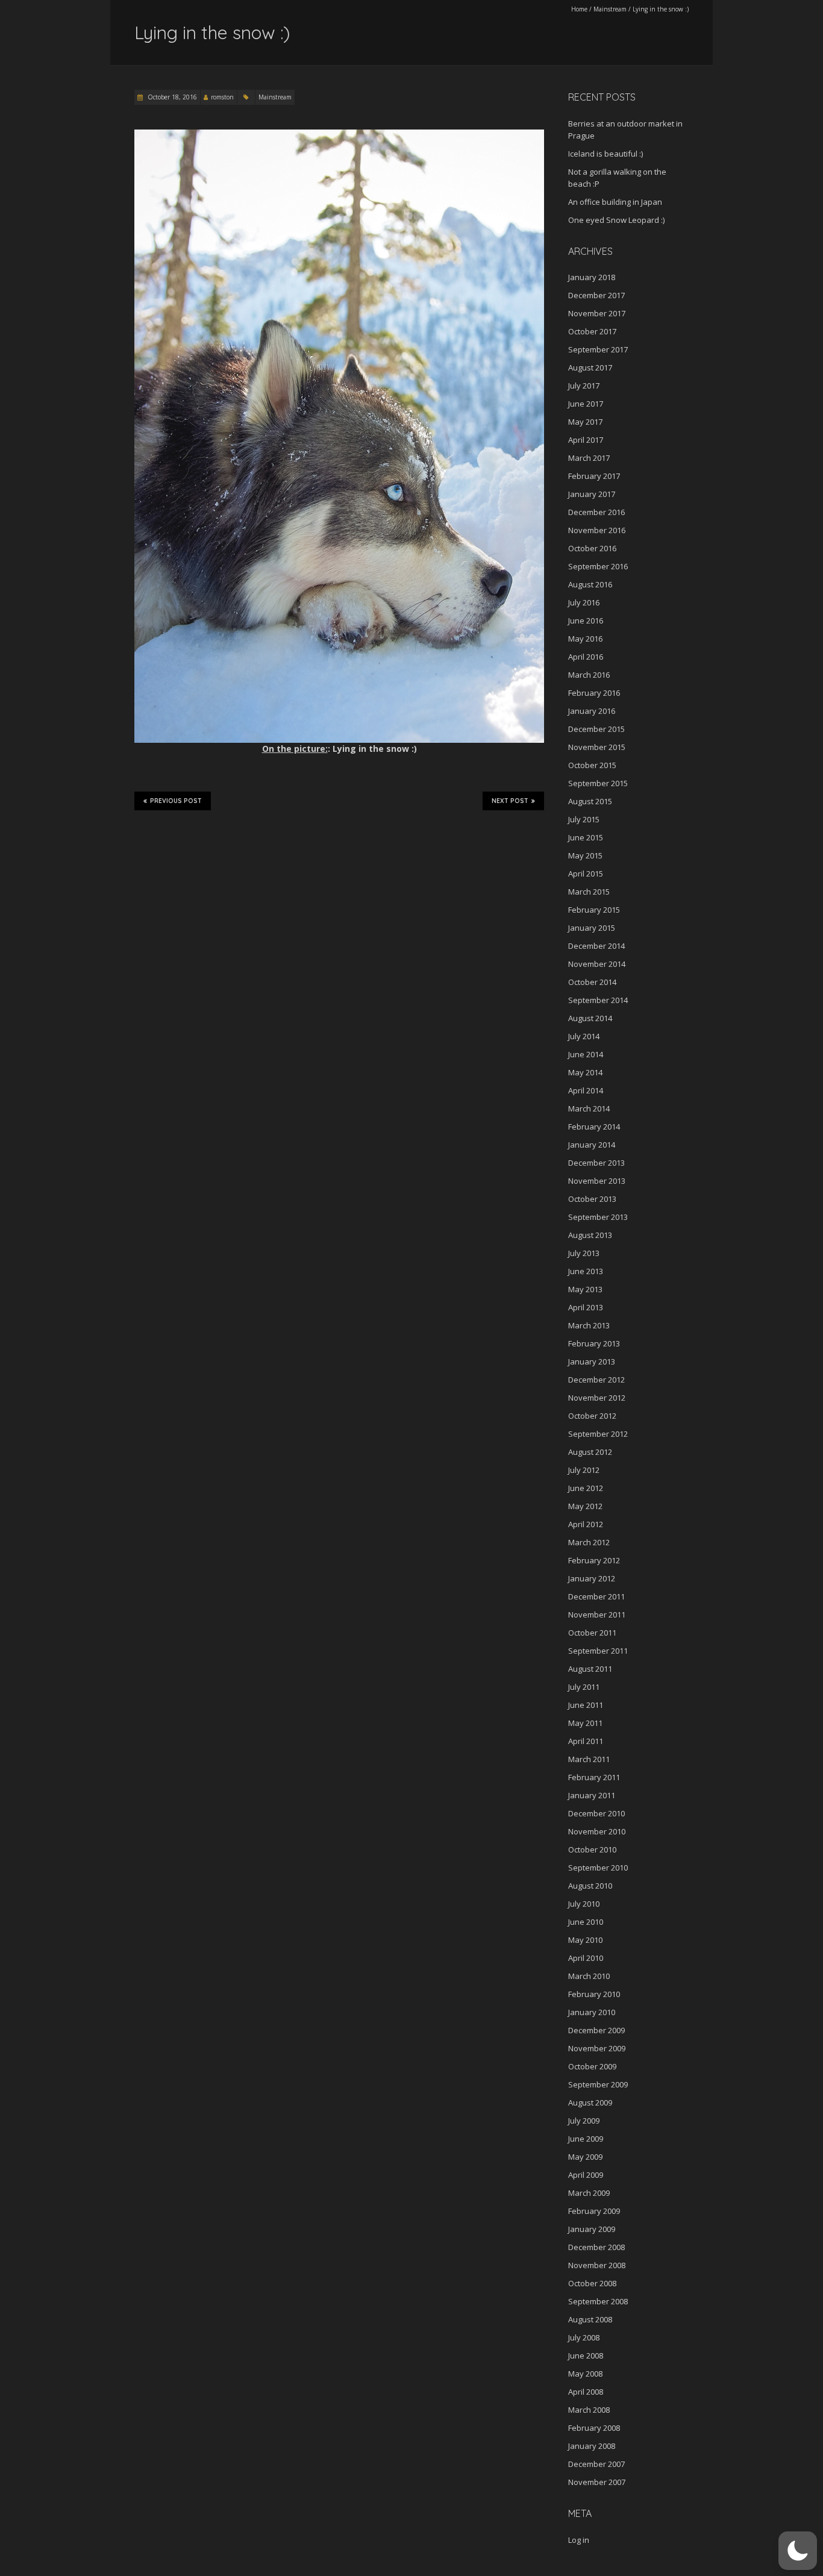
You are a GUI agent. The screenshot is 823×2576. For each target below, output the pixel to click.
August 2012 (590, 1452)
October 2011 (592, 1633)
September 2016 (598, 566)
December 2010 (596, 1813)
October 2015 (592, 765)
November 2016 (597, 530)
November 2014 (597, 964)
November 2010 (597, 1831)
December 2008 (596, 2247)
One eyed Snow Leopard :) (616, 220)
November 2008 (597, 2265)
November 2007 (597, 2482)
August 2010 (590, 1886)
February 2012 (594, 1560)
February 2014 (594, 1127)
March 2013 (589, 1325)
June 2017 (586, 404)
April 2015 (586, 874)
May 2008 (585, 2374)
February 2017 (594, 476)
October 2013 (592, 1199)
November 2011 (597, 1615)
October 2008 (592, 2283)
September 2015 (598, 783)
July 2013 (584, 1253)
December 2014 (596, 946)
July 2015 (584, 819)
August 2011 (590, 1669)
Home (579, 9)
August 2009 (590, 2102)
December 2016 (596, 512)
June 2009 (586, 2139)
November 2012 (597, 1398)
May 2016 (585, 639)
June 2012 (586, 1488)
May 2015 (585, 855)
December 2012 (596, 1380)
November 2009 (597, 2048)
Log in (579, 2540)
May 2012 (585, 1506)
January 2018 (592, 277)
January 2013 (592, 1361)
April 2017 (586, 440)
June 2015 (586, 837)
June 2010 (586, 1922)
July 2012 (584, 1470)
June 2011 (586, 1705)
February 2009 (594, 2211)
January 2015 (592, 928)
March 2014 (589, 1108)
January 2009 (592, 2229)
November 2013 (597, 1181)
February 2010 (594, 1994)
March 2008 (589, 2410)
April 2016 (586, 657)
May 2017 (585, 422)
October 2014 (592, 982)
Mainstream (610, 9)
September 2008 (598, 2301)
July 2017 (584, 386)
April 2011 (586, 1741)
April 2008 (586, 2392)
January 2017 (592, 494)
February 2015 (594, 910)
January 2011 (592, 1795)
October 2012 (592, 1416)
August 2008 (590, 2319)
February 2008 (594, 2428)
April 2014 (586, 1090)
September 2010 (598, 1868)
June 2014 (586, 1054)
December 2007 (596, 2464)
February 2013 (594, 1343)
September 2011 (598, 1651)
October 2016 (592, 548)
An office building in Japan (615, 202)
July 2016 (584, 602)
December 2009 (596, 2030)
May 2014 (585, 1072)
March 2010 (589, 1976)
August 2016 (590, 584)
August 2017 (590, 367)
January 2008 (592, 2446)
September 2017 (598, 349)
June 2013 (586, 1271)
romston (222, 97)
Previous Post (176, 801)
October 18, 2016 (171, 97)
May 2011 (585, 1723)
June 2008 (586, 2356)
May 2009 (585, 2157)
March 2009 (589, 2193)
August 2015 (590, 801)
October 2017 (592, 331)
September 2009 (598, 2084)
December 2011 (596, 1596)
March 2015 (589, 892)
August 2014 (590, 1018)
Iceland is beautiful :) (606, 154)
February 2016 (594, 693)
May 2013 (585, 1289)
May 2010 (585, 1940)
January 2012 (592, 1578)
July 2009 (584, 2121)
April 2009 (586, 2175)
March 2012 (589, 1542)
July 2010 (584, 1904)
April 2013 (586, 1307)
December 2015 (596, 729)
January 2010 (592, 2012)
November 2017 (597, 313)
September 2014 (598, 1000)
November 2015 (597, 747)
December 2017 (596, 295)
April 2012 (586, 1524)
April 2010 (586, 1958)
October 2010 (592, 1849)
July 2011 (584, 1687)
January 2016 (592, 711)
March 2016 (589, 675)
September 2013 (598, 1217)
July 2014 (584, 1036)
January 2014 (592, 1145)
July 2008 (584, 2337)
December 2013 (596, 1163)
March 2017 (589, 458)
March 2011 (589, 1759)
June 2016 (586, 621)
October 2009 (592, 2066)
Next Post (510, 801)
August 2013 (590, 1235)
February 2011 (594, 1777)
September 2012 (598, 1434)
